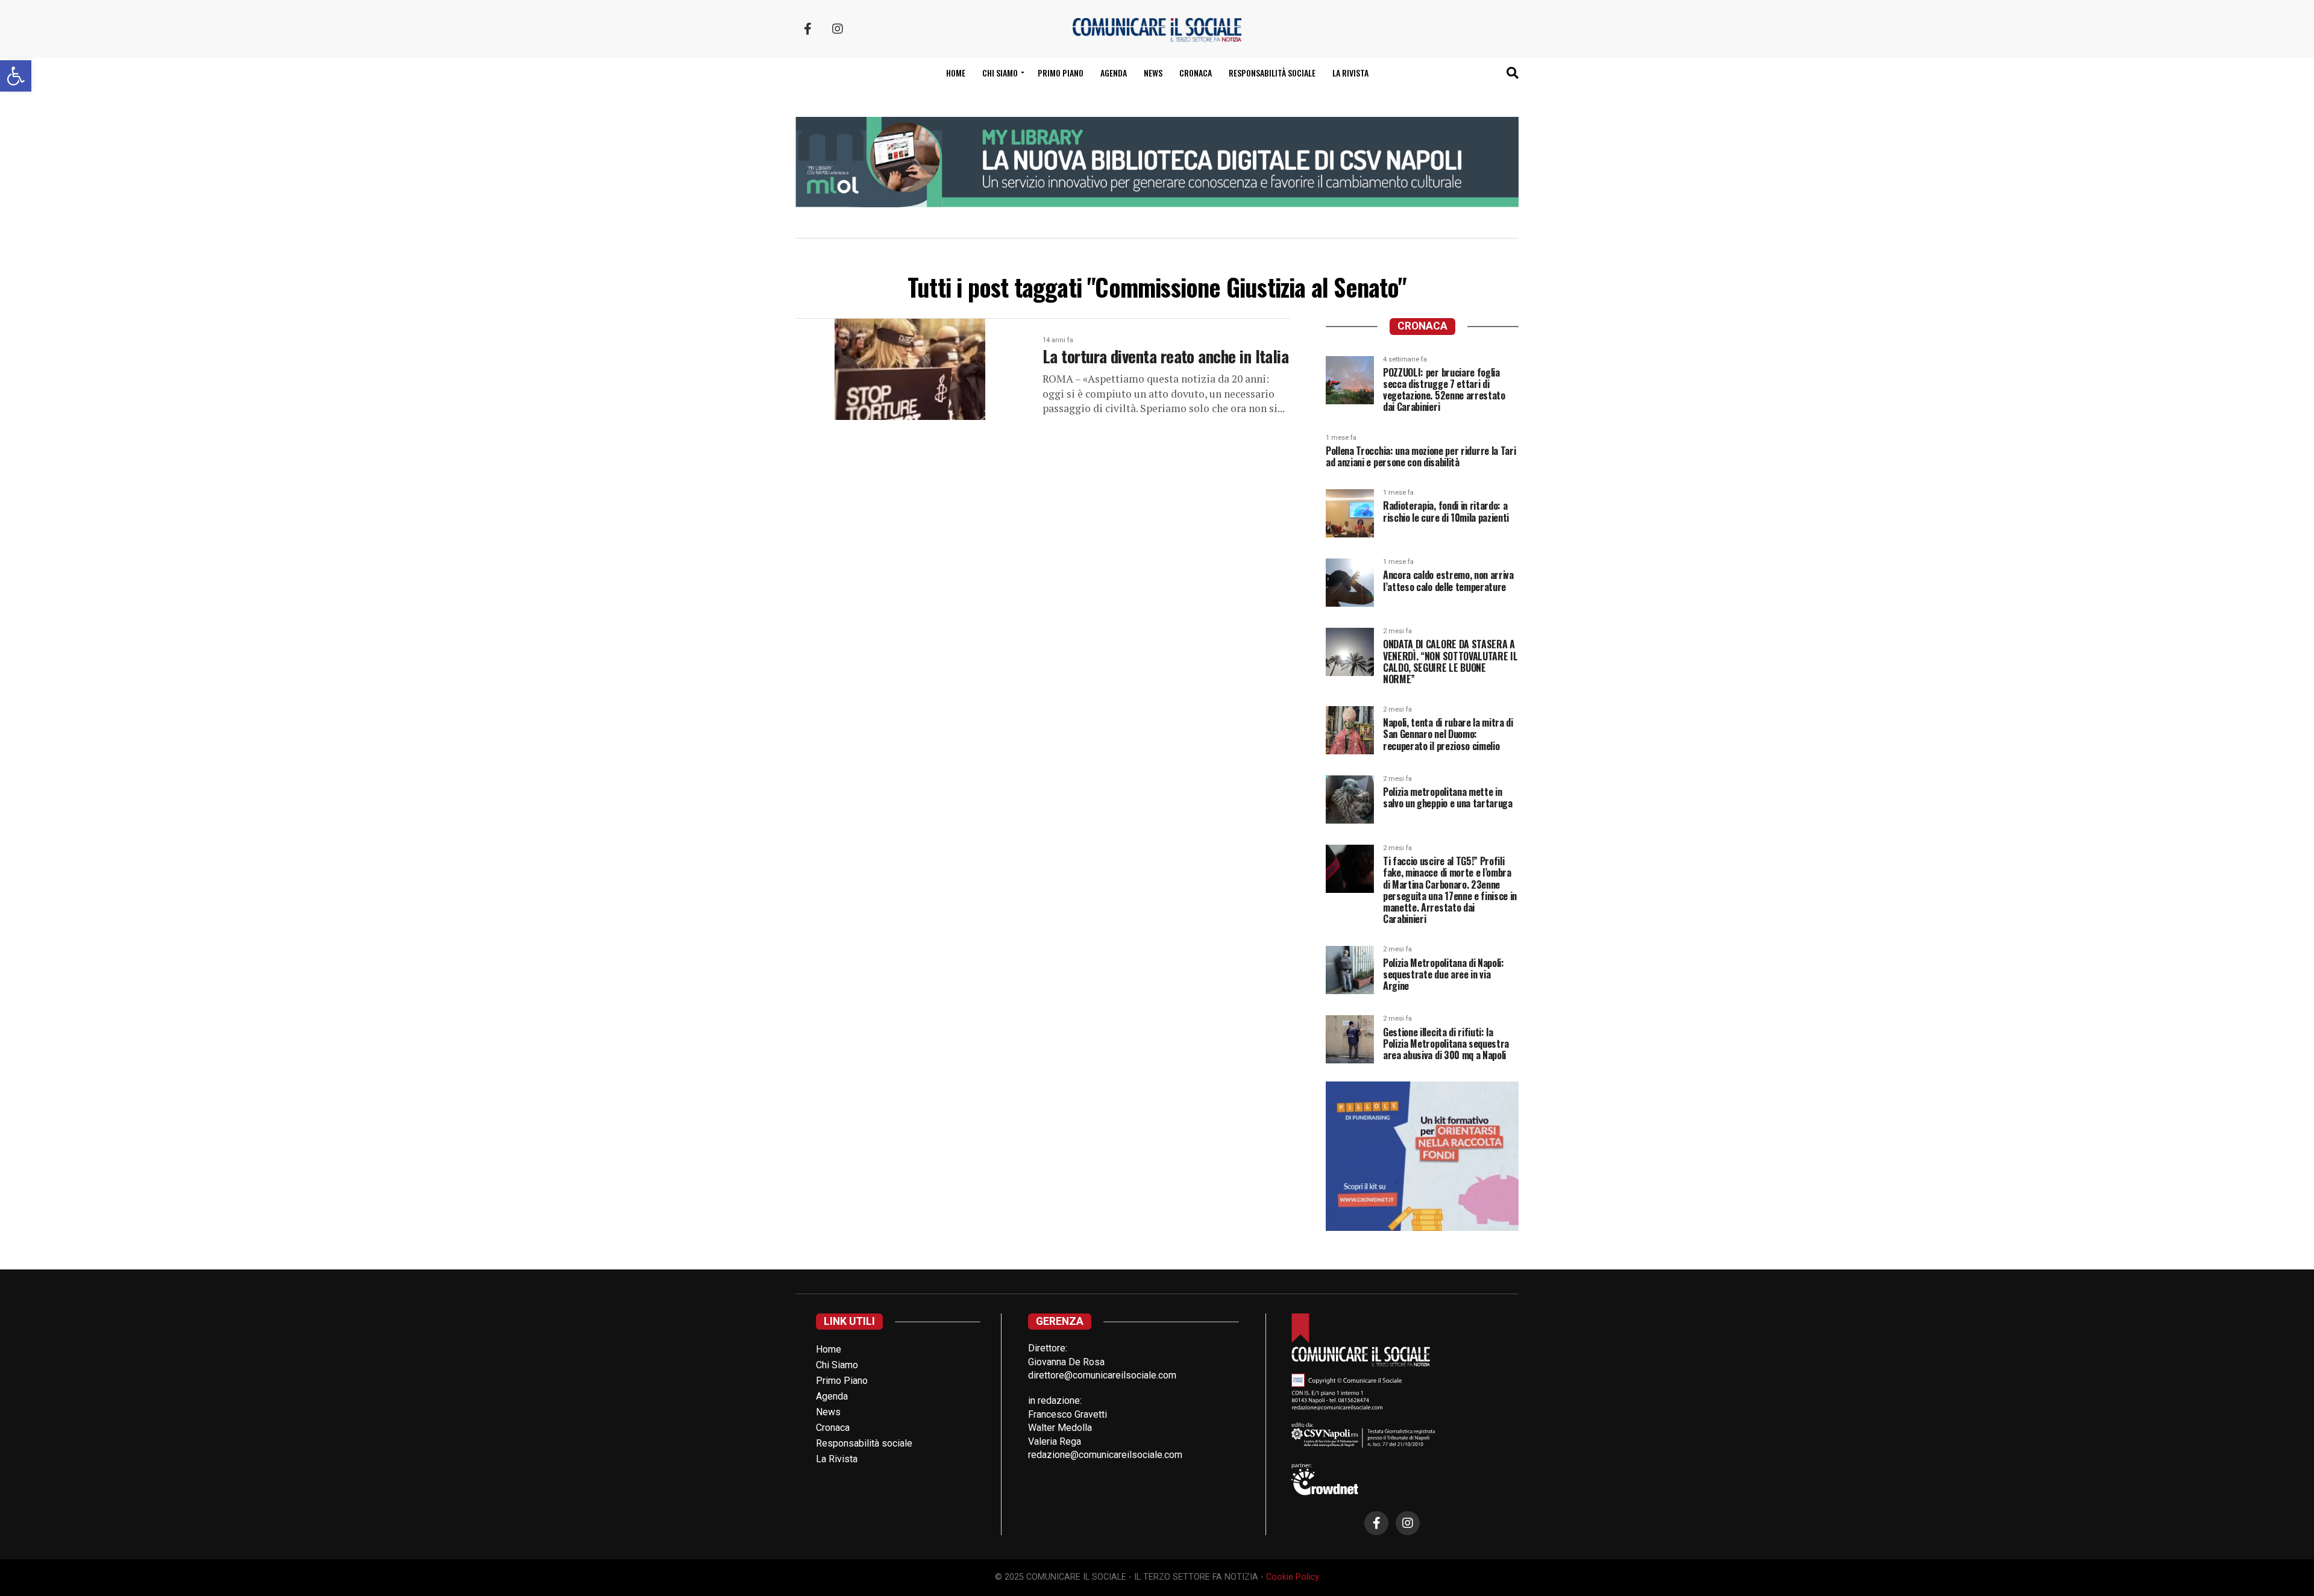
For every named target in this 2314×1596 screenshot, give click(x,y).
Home (956, 73)
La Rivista (1350, 73)
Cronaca (1196, 73)
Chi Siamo (837, 1365)
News (1153, 73)
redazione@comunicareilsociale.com (1105, 1455)
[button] (16, 76)
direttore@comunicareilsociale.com (1102, 1375)
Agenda (1114, 73)
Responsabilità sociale (1272, 73)
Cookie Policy (1293, 1577)
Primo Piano (1061, 73)
